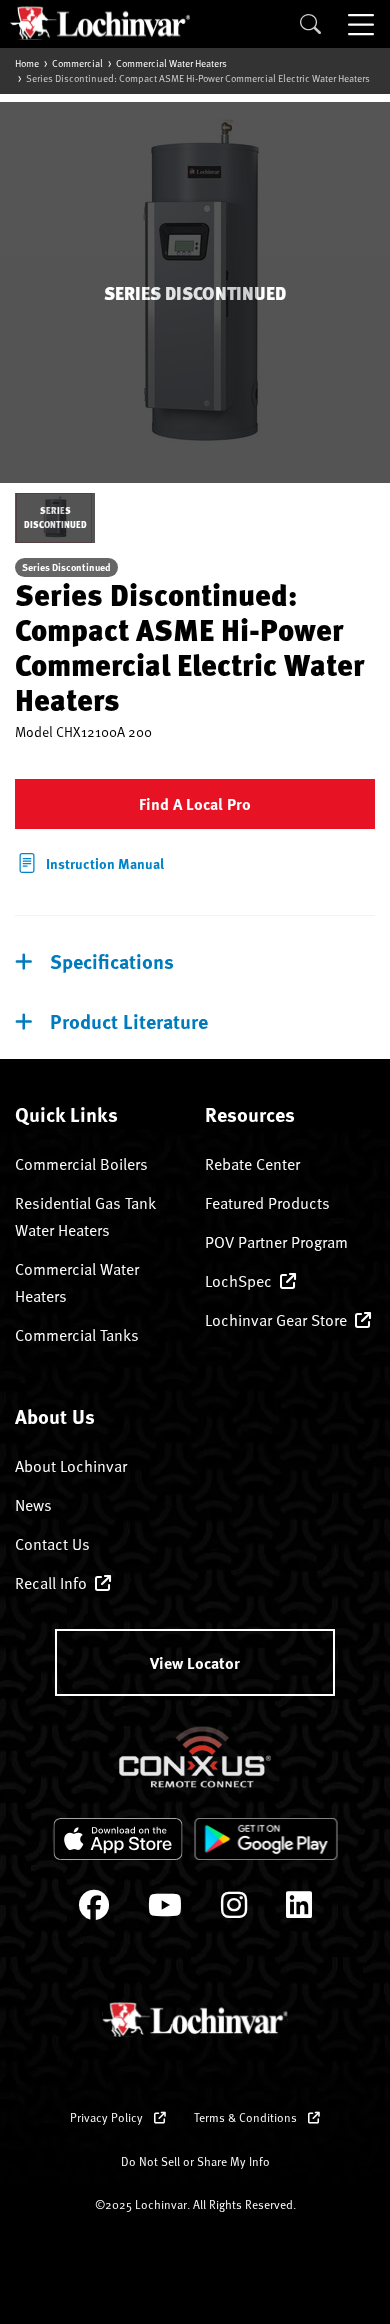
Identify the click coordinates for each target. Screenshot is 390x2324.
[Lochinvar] (100, 23)
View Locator (195, 1662)
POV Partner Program (276, 1242)
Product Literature (129, 1020)
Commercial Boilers (81, 1164)
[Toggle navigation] (363, 24)
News (33, 1505)
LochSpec (238, 1281)
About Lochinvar (71, 1466)
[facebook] (94, 1909)
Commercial (77, 63)
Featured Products (267, 1203)
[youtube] (165, 1909)
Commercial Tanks (77, 1335)
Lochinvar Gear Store (276, 1320)
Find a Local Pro (195, 803)
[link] (89, 861)
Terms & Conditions (247, 2117)
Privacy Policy (108, 2117)
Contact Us (52, 1544)
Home (27, 63)
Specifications (112, 960)
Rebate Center (252, 1164)
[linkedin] (299, 1909)
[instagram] (234, 1909)
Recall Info (51, 1583)
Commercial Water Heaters (171, 63)
